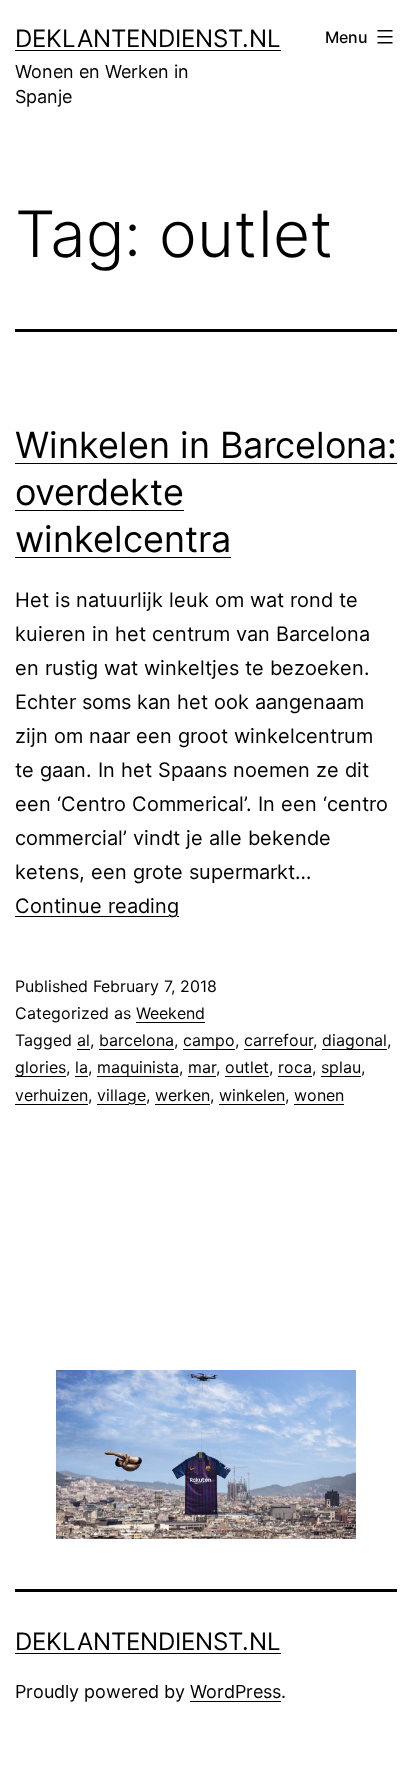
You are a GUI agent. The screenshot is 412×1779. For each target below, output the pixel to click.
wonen (319, 1095)
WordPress (235, 1691)
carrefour (278, 1040)
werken (182, 1095)
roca (295, 1067)
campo (209, 1040)
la (81, 1067)
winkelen (252, 1095)
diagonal (354, 1040)
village (121, 1095)
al (83, 1040)
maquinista (138, 1067)
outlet (247, 1067)
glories (40, 1067)
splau (341, 1067)
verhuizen (51, 1095)
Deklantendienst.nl (148, 38)
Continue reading (97, 906)
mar (202, 1067)
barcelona (136, 1040)
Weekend (170, 1013)
